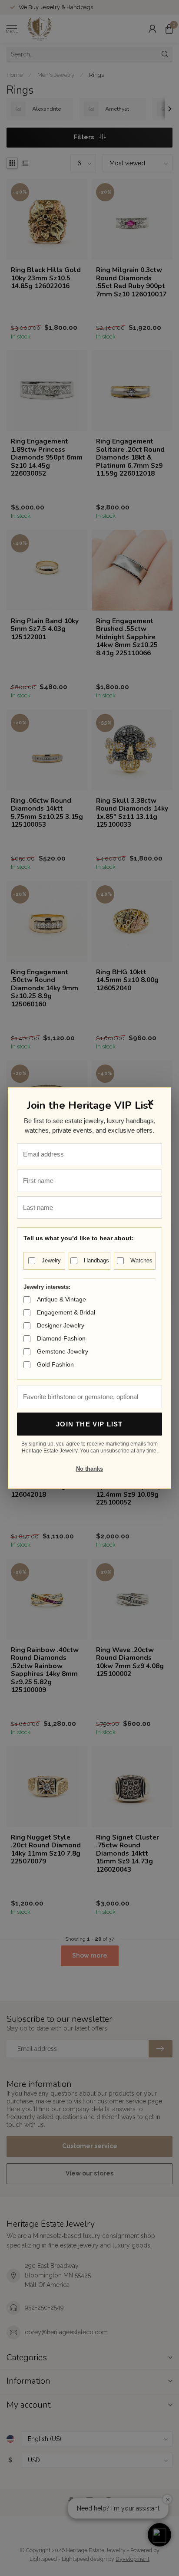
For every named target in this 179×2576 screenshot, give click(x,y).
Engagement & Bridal (66, 1312)
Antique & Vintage (61, 1299)
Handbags (96, 1260)
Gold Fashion (55, 1364)
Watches (141, 1260)
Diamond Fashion (61, 1338)
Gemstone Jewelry (63, 1351)
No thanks (89, 1469)
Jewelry (51, 1260)
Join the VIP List (89, 1424)
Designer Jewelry (61, 1325)
